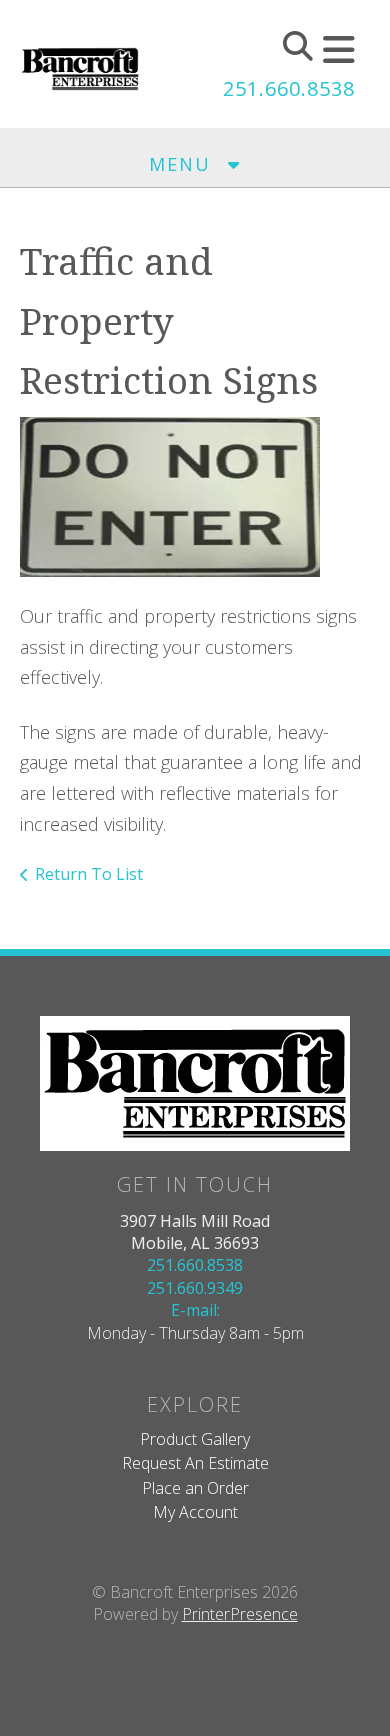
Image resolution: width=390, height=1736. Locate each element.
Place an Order (195, 1488)
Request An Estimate (195, 1463)
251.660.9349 (195, 1288)
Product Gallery (195, 1439)
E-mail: (195, 1310)
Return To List (89, 874)
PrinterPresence (240, 1614)
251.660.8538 (289, 88)
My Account (195, 1512)
